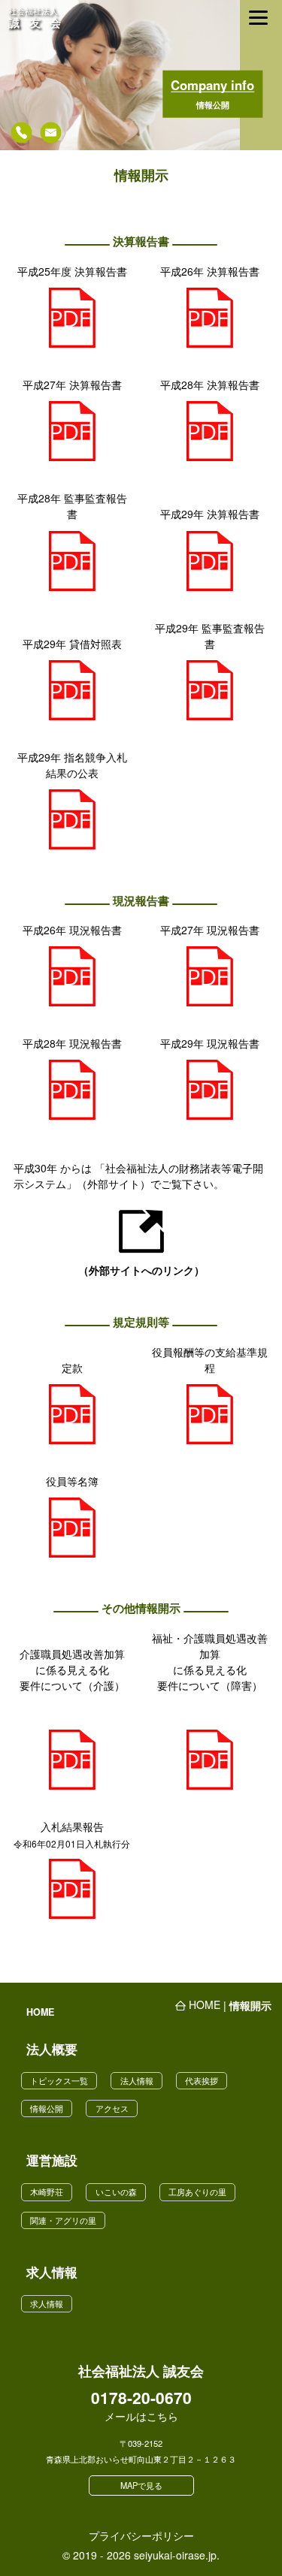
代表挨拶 (202, 2080)
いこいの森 (116, 2191)
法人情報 (137, 2080)
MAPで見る (141, 2485)
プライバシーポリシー (141, 2535)
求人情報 (47, 2303)
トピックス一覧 (59, 2080)
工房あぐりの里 (197, 2191)
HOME (40, 2012)
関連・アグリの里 (63, 2220)
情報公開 (47, 2108)
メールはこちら (141, 2416)
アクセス (112, 2108)
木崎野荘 (47, 2191)
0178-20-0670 (141, 2399)
